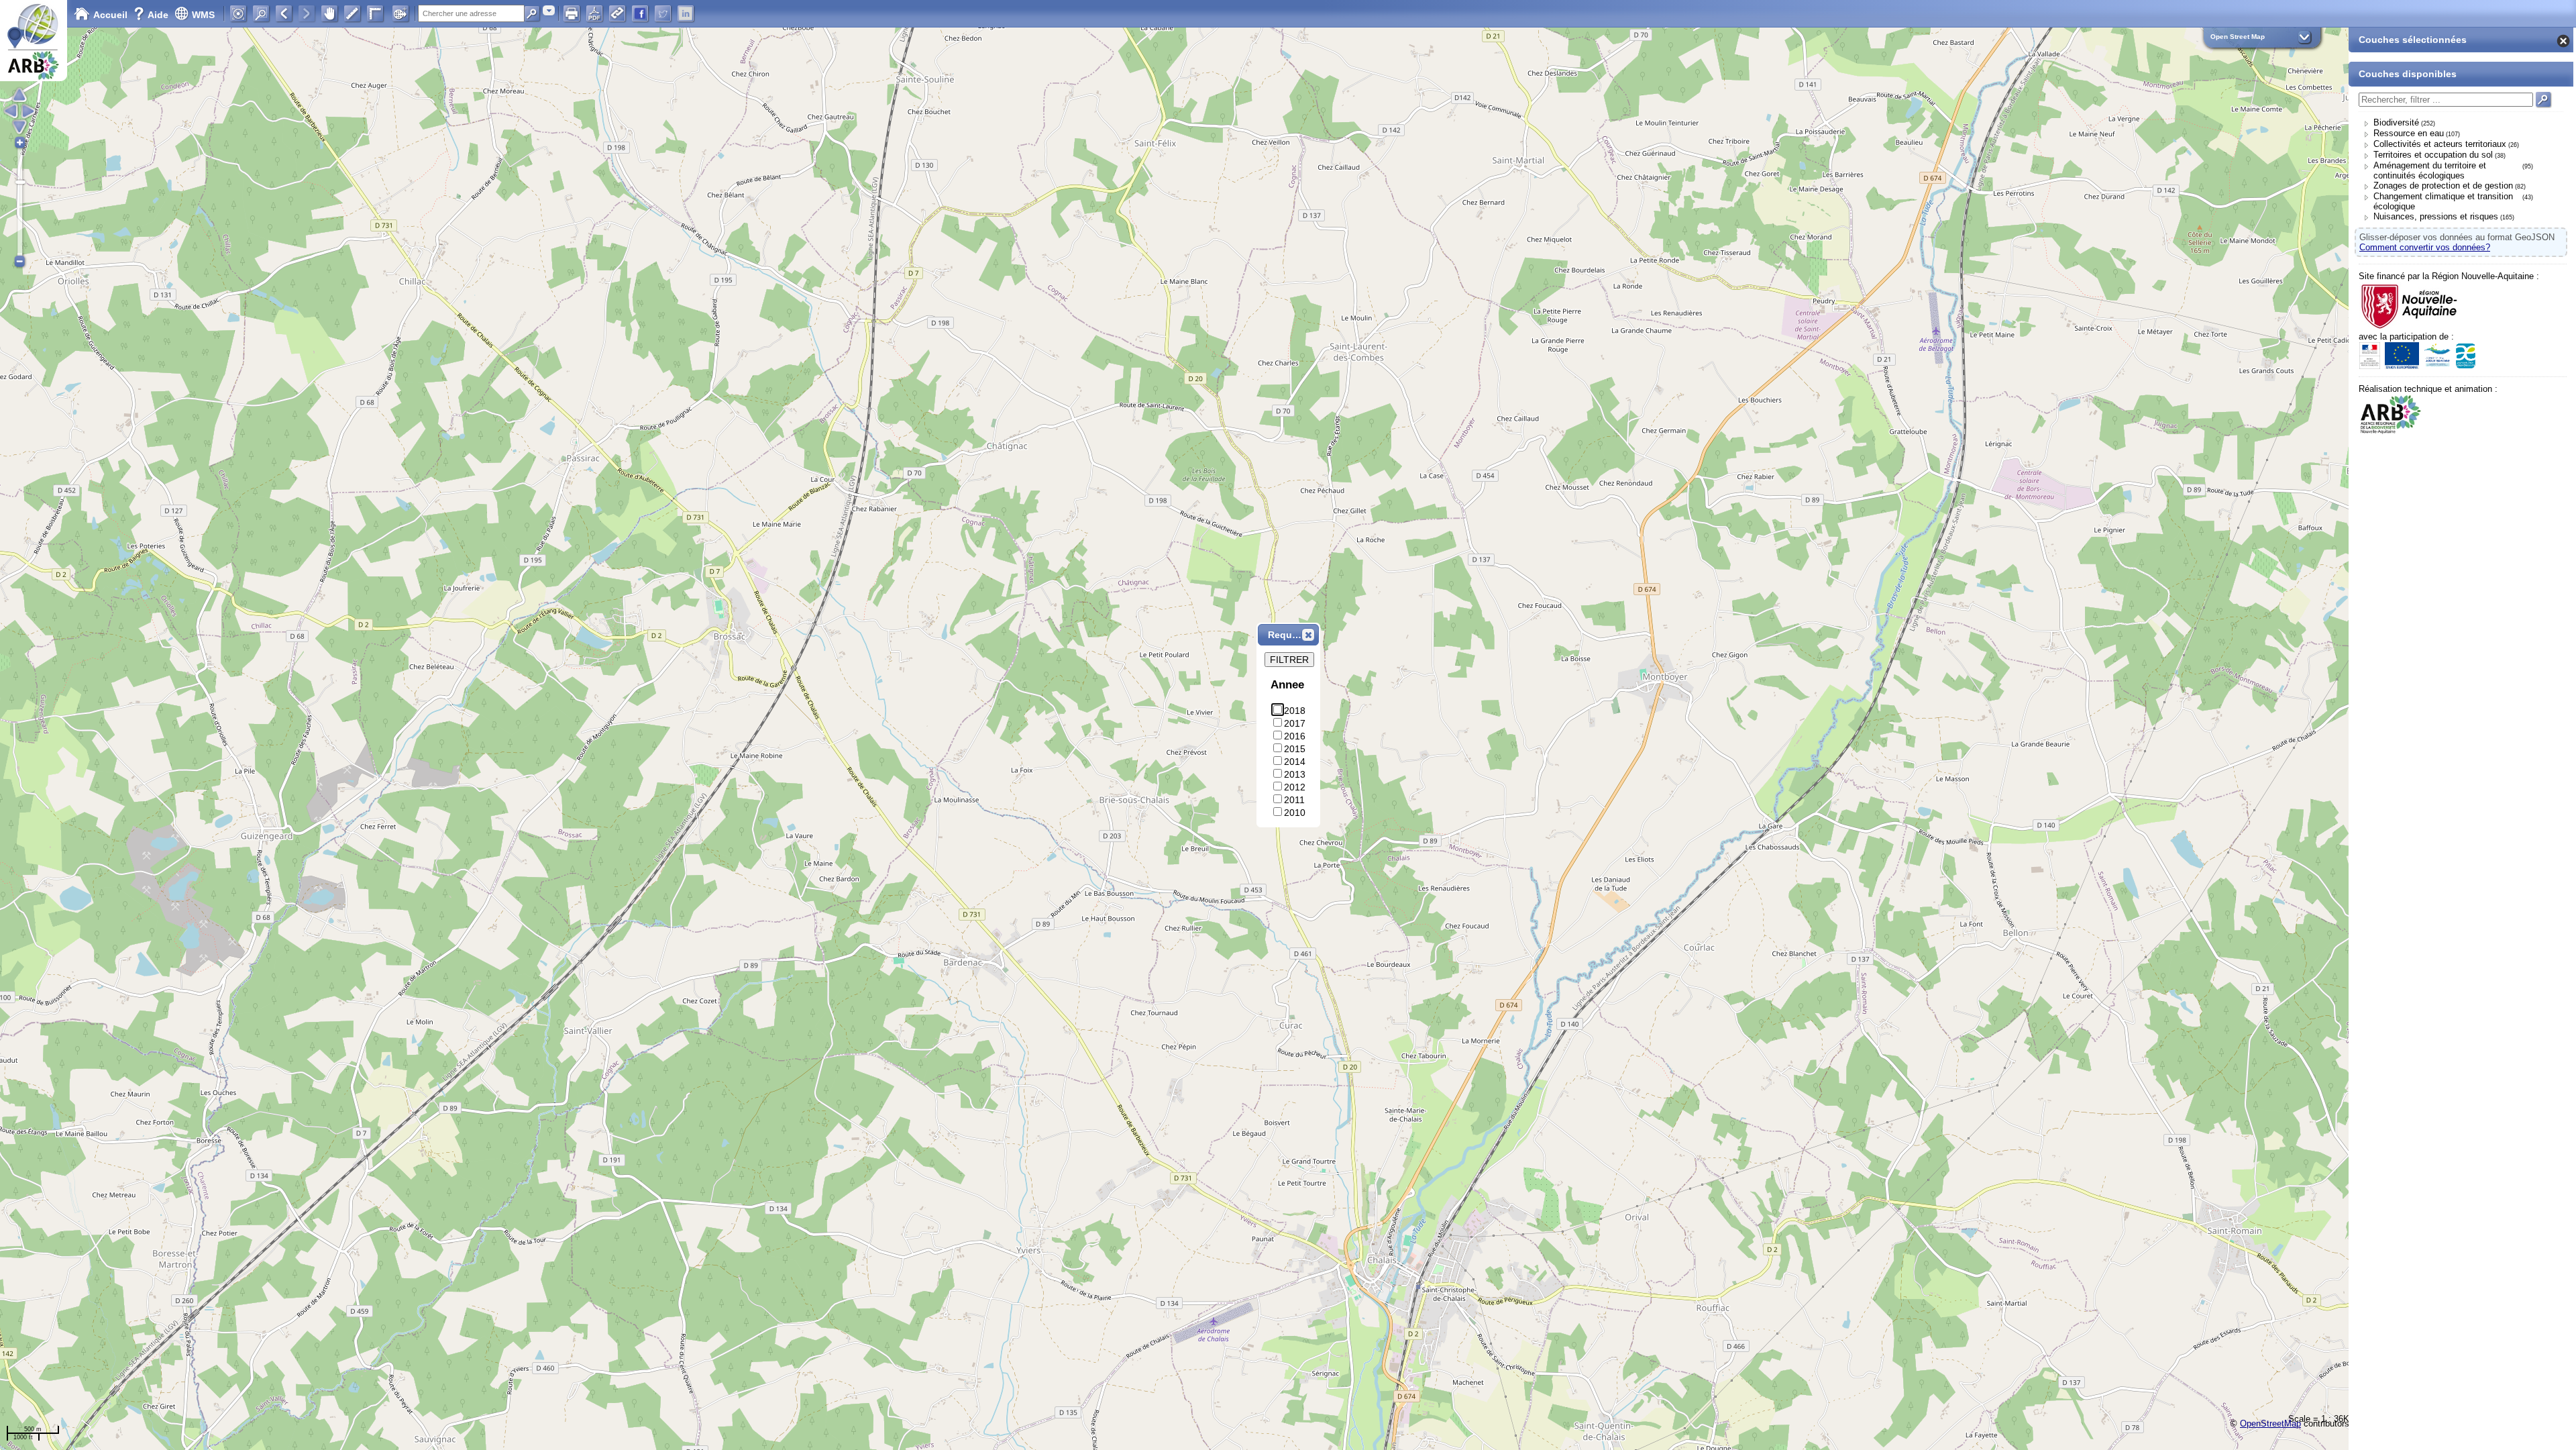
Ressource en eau (2409, 133)
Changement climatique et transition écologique (2443, 201)
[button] (1308, 635)
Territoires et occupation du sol (2433, 155)
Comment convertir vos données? (2425, 247)
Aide (152, 15)
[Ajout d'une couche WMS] (400, 13)
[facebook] (640, 13)
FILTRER (1289, 660)
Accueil (110, 15)
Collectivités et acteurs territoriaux (2440, 144)
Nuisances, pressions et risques (2436, 216)
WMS (203, 15)
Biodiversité (2396, 122)
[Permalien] (617, 13)
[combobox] (549, 10)
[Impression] (572, 13)
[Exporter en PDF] (594, 13)
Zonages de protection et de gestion (2443, 186)
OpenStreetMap (2270, 1423)
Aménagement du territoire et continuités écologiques (2430, 170)
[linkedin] (686, 13)
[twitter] (663, 13)
